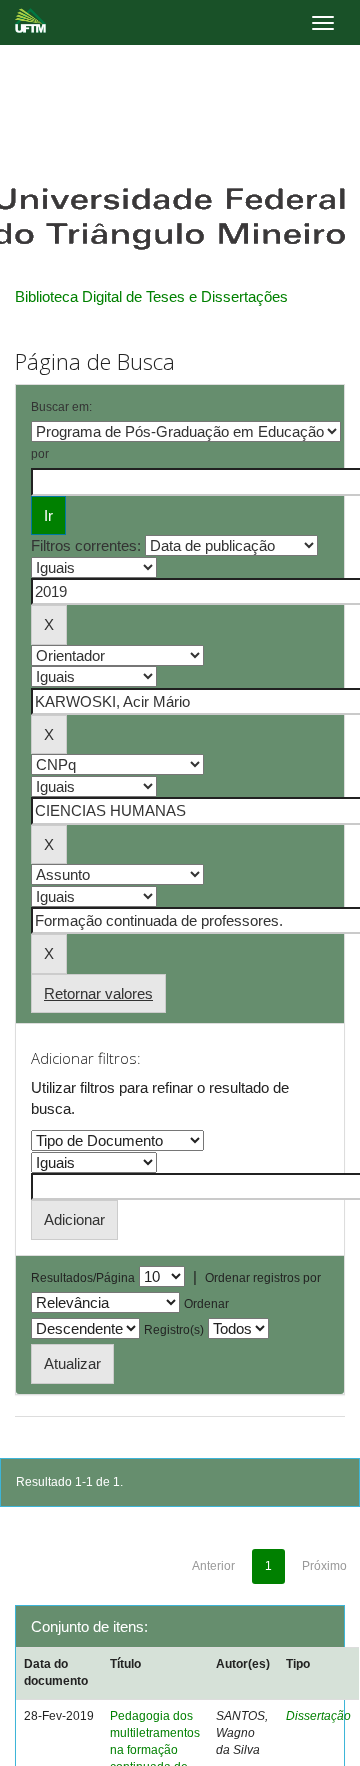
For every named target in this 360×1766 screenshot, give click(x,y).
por (40, 454)
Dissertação (318, 1716)
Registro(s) (174, 1330)
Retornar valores (98, 993)
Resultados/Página (83, 1278)
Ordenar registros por (263, 1278)
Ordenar (206, 1304)
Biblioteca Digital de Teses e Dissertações (151, 296)
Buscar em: (61, 407)
